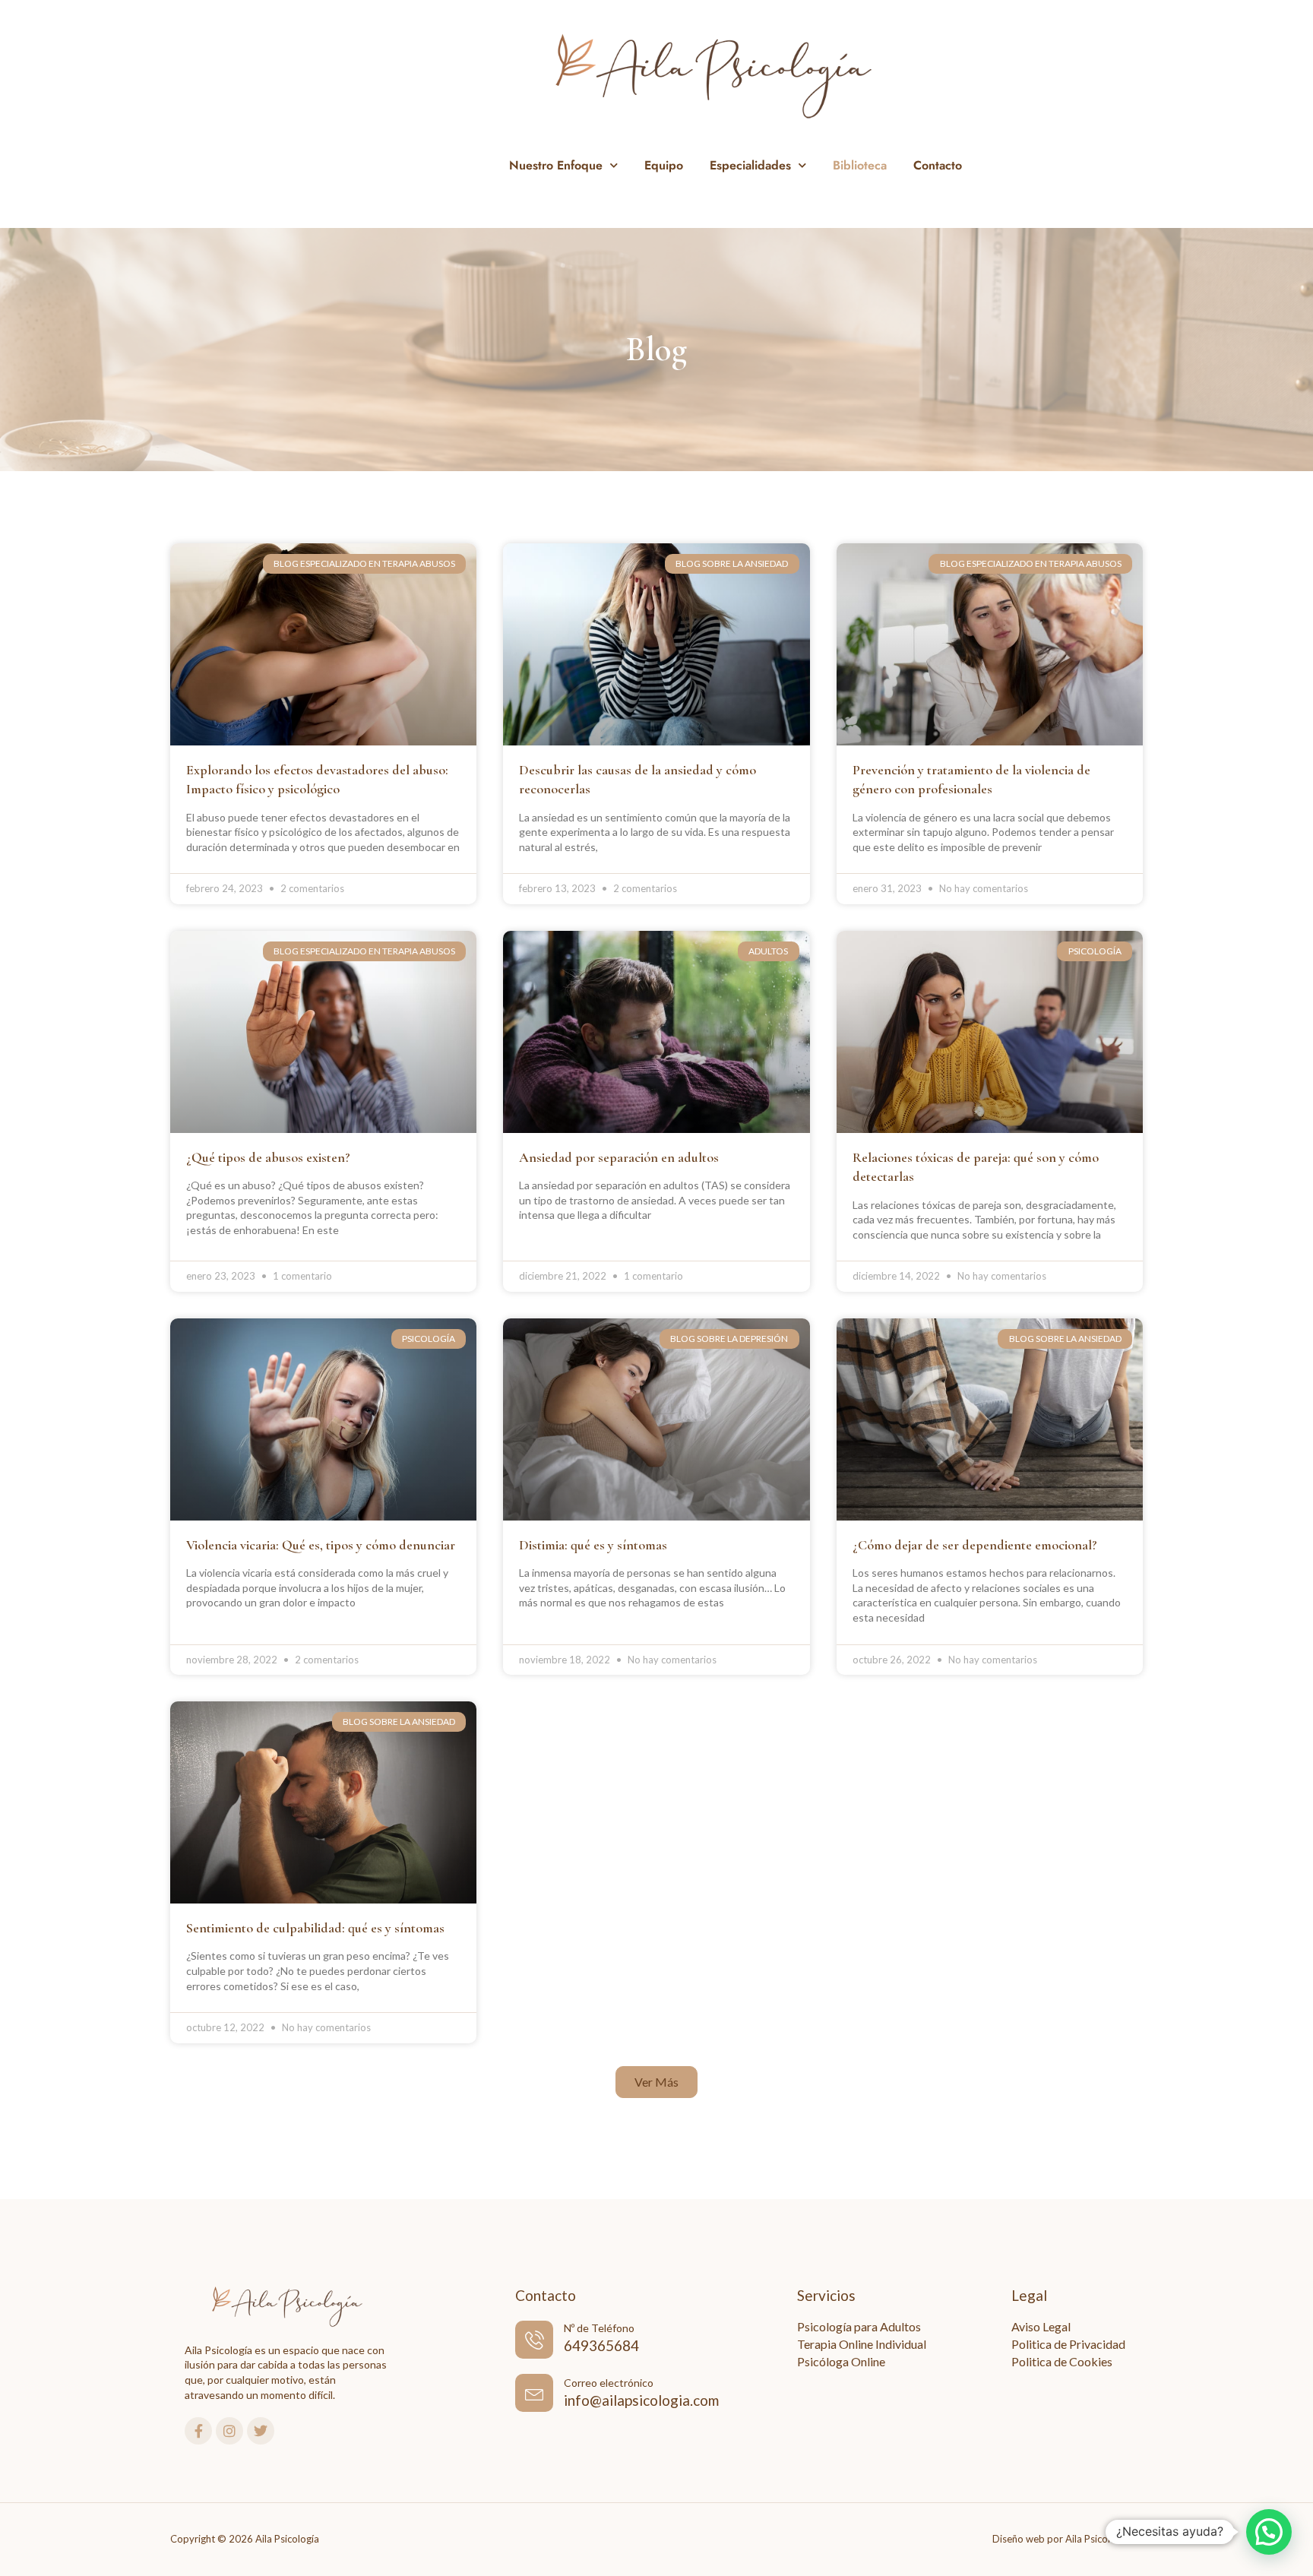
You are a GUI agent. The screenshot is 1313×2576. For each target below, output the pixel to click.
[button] (656, 2082)
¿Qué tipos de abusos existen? (268, 1157)
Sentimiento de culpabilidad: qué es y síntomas (315, 1928)
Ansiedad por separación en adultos (619, 1157)
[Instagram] (229, 2431)
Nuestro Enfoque (556, 165)
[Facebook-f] (198, 2431)
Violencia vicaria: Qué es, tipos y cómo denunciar (321, 1545)
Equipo (664, 165)
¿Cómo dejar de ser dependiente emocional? (975, 1545)
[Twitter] (261, 2431)
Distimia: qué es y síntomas (593, 1545)
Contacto (938, 165)
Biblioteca (860, 165)
